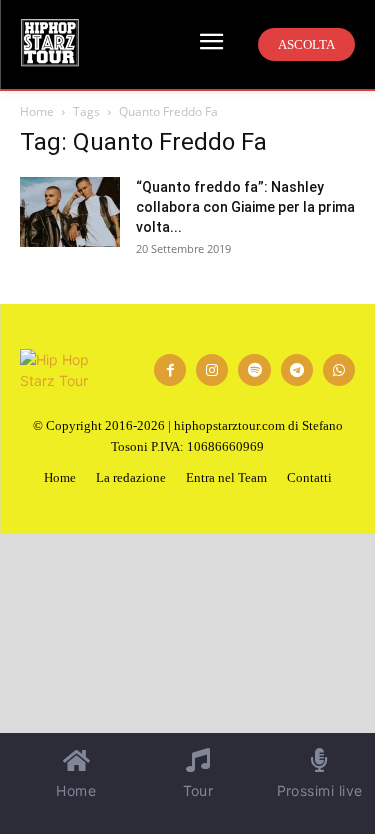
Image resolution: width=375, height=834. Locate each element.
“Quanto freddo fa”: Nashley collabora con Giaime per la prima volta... (245, 207)
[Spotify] (254, 370)
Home (37, 111)
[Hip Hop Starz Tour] (50, 42)
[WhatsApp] (339, 370)
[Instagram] (212, 370)
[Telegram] (297, 370)
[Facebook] (170, 370)
